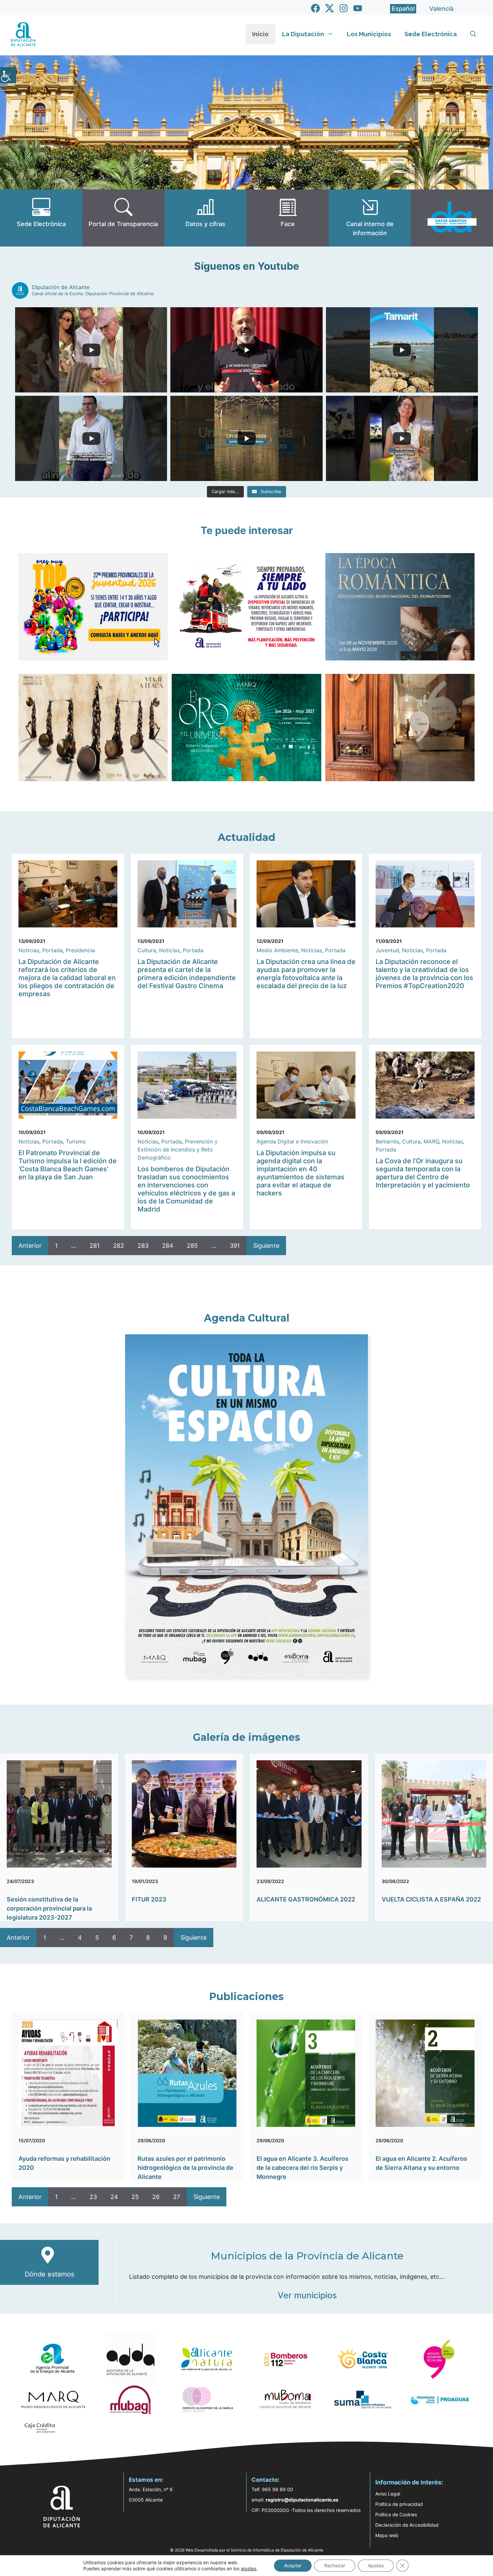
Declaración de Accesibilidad (407, 2525)
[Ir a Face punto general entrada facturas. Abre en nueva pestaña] (288, 218)
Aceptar (293, 2565)
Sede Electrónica (431, 34)
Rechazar (335, 2565)
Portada (52, 950)
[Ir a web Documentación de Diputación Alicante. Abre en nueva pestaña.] (205, 218)
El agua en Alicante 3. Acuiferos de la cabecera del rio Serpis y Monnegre (303, 2168)
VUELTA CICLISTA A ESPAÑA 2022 (431, 1899)
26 (156, 2197)
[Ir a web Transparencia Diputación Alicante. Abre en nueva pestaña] (123, 218)
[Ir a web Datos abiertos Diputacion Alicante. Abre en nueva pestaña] (452, 218)
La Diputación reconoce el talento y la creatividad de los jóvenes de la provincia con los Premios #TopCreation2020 (424, 974)
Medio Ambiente (277, 950)
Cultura (147, 950)
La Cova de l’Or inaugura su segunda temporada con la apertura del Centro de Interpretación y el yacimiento (423, 1173)
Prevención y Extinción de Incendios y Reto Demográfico (178, 1149)
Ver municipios (307, 2295)
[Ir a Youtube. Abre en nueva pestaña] (358, 8)
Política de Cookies (396, 2514)
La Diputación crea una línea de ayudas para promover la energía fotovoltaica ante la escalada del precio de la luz (306, 974)
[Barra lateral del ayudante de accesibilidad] (8, 75)
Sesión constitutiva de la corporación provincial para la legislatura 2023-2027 (49, 1908)
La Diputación (303, 34)
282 (119, 1246)
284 (168, 1246)
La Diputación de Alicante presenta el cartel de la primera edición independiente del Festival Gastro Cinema (187, 974)
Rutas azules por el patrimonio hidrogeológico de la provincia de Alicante (185, 2168)
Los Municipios (369, 34)
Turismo (76, 1141)
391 (235, 1246)
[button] (473, 34)
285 (192, 1246)
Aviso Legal (388, 2494)
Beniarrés (387, 1141)
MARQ (431, 1141)
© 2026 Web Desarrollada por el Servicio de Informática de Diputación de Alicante (247, 2550)
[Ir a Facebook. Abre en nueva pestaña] (315, 8)
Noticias (29, 950)
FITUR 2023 (149, 1899)
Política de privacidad (399, 2504)
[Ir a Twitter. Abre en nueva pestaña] (330, 8)
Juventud (387, 950)
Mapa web (387, 2535)
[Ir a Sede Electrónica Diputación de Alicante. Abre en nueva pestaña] (41, 218)
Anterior (30, 1246)
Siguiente (266, 1246)
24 (114, 2197)
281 (95, 1246)
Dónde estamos (49, 2274)
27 (177, 2197)
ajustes (249, 2568)
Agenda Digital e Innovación (292, 1141)
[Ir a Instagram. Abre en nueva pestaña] (344, 8)
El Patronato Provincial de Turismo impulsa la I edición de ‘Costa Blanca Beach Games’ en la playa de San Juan (68, 1165)
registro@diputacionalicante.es (302, 2500)
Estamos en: (146, 2480)
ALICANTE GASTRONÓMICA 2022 (306, 1899)
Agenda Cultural (247, 1318)
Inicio (260, 34)
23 (93, 2197)
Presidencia (80, 950)
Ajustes (376, 2565)
